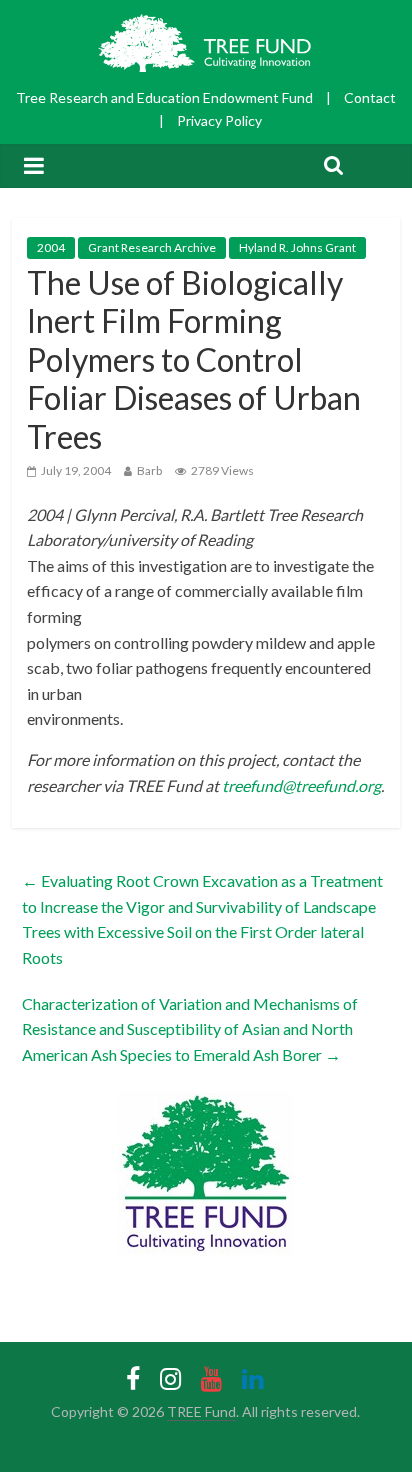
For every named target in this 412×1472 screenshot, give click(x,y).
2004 (51, 247)
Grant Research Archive (152, 247)
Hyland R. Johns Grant (297, 247)
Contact (370, 97)
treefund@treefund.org (301, 785)
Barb (149, 470)
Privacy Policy (219, 120)
